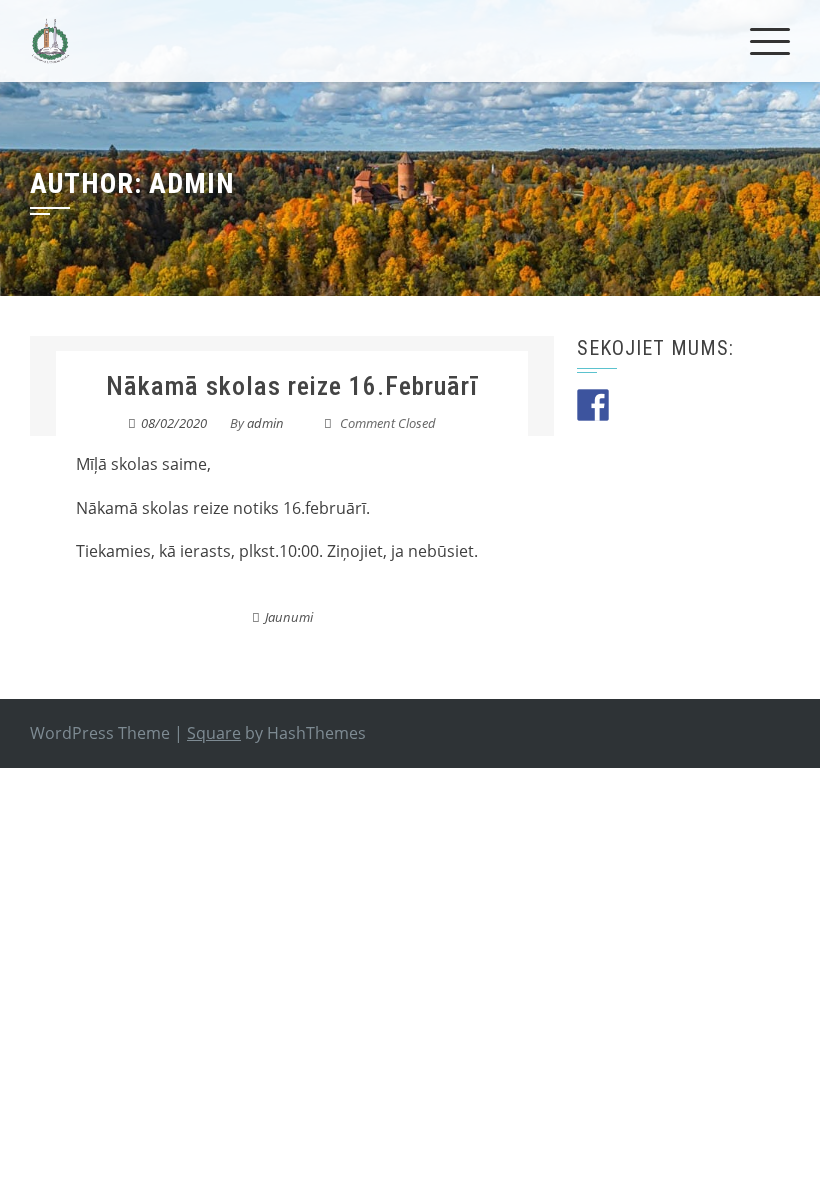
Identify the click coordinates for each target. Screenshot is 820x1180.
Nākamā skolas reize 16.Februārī (292, 386)
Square (214, 733)
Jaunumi (289, 617)
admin (265, 423)
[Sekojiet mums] (593, 405)
